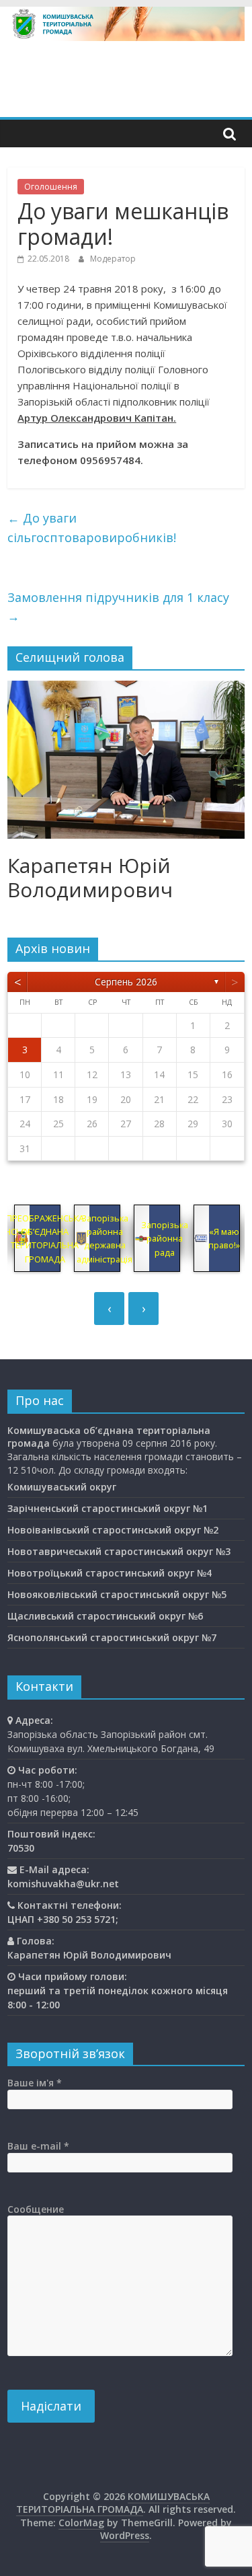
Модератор (113, 259)
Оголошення (51, 187)
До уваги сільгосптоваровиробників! (92, 528)
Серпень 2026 (126, 982)
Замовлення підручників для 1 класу (118, 607)
